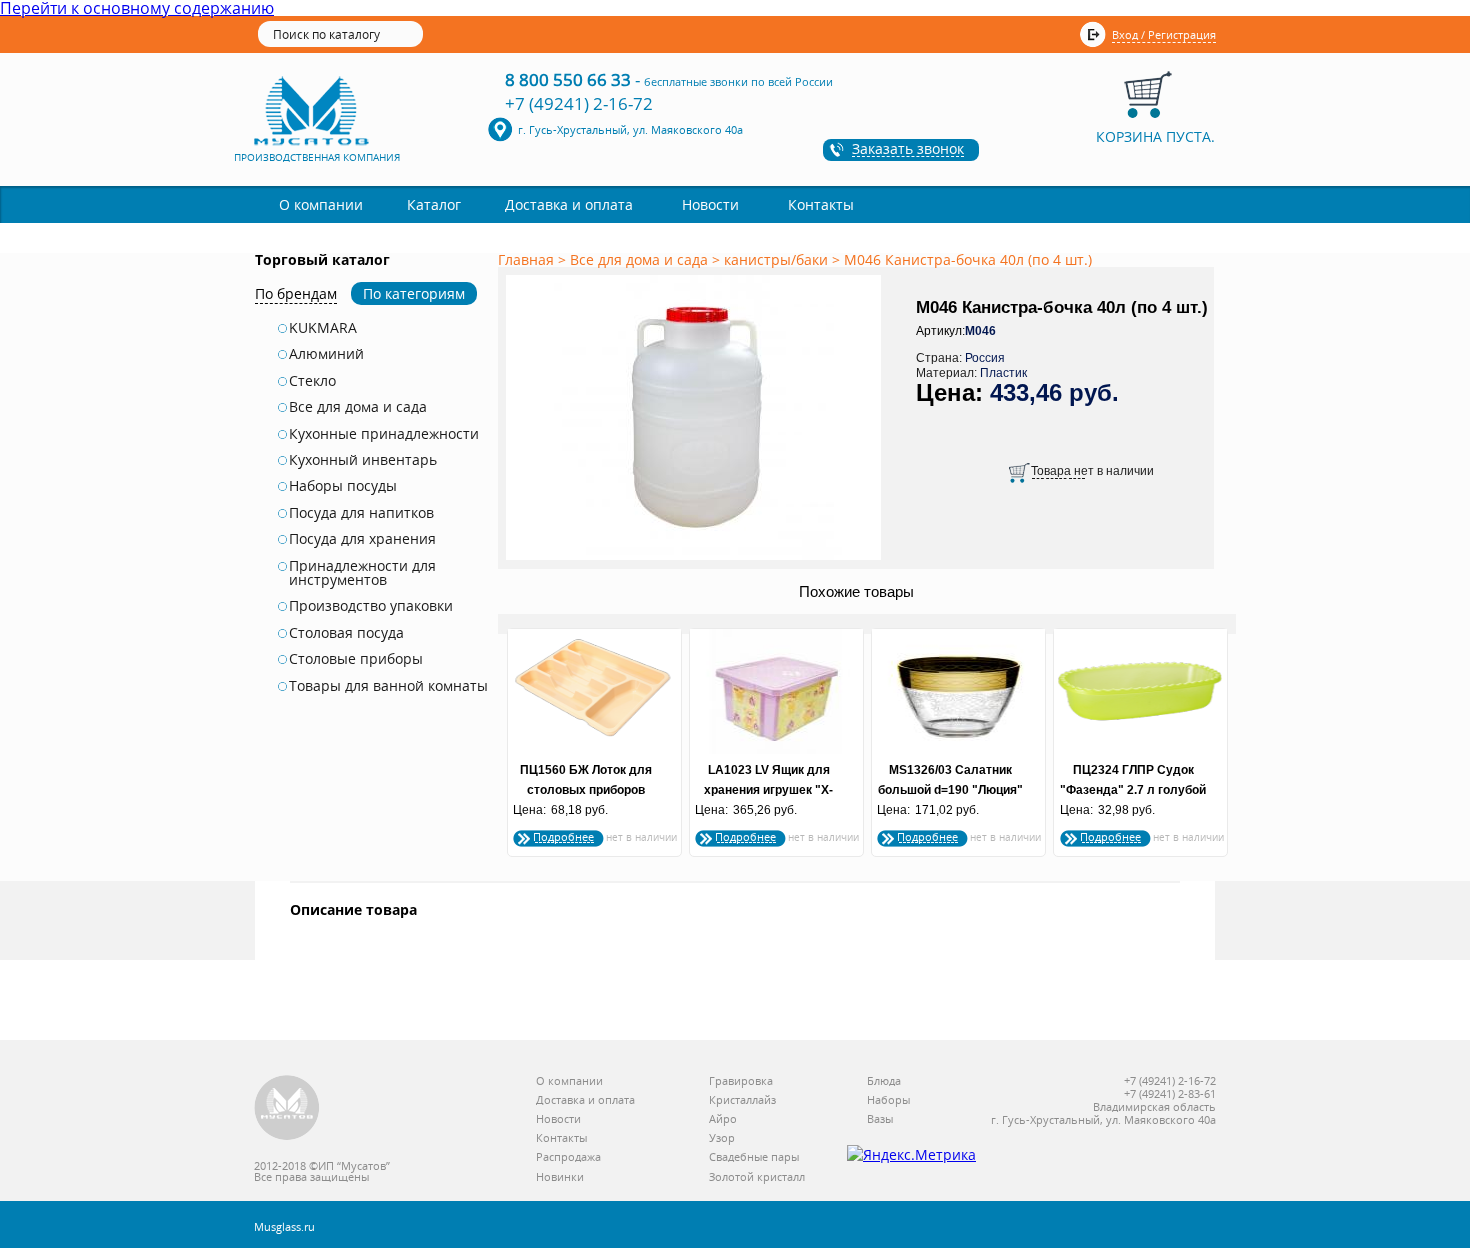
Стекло (312, 381)
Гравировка (741, 1081)
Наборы (888, 1100)
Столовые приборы (356, 659)
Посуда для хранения (362, 539)
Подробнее (563, 836)
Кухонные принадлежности (384, 434)
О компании (321, 204)
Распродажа (568, 1157)
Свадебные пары (754, 1157)
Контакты (821, 204)
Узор (722, 1138)
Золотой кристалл (757, 1177)
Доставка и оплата (569, 204)
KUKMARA (323, 328)
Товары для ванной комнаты (388, 686)
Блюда (884, 1081)
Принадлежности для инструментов (362, 573)
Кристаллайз (742, 1100)
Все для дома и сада (358, 407)
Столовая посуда (346, 633)
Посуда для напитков (361, 513)
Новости (710, 204)
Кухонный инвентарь (363, 460)
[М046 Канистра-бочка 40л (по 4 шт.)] (697, 561)
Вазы (880, 1119)
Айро (723, 1119)
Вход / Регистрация (1164, 34)
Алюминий (326, 354)
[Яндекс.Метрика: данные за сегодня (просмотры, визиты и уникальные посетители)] (911, 1155)
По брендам (296, 293)
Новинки (560, 1177)
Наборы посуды (343, 486)
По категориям (414, 293)
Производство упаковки (371, 606)
